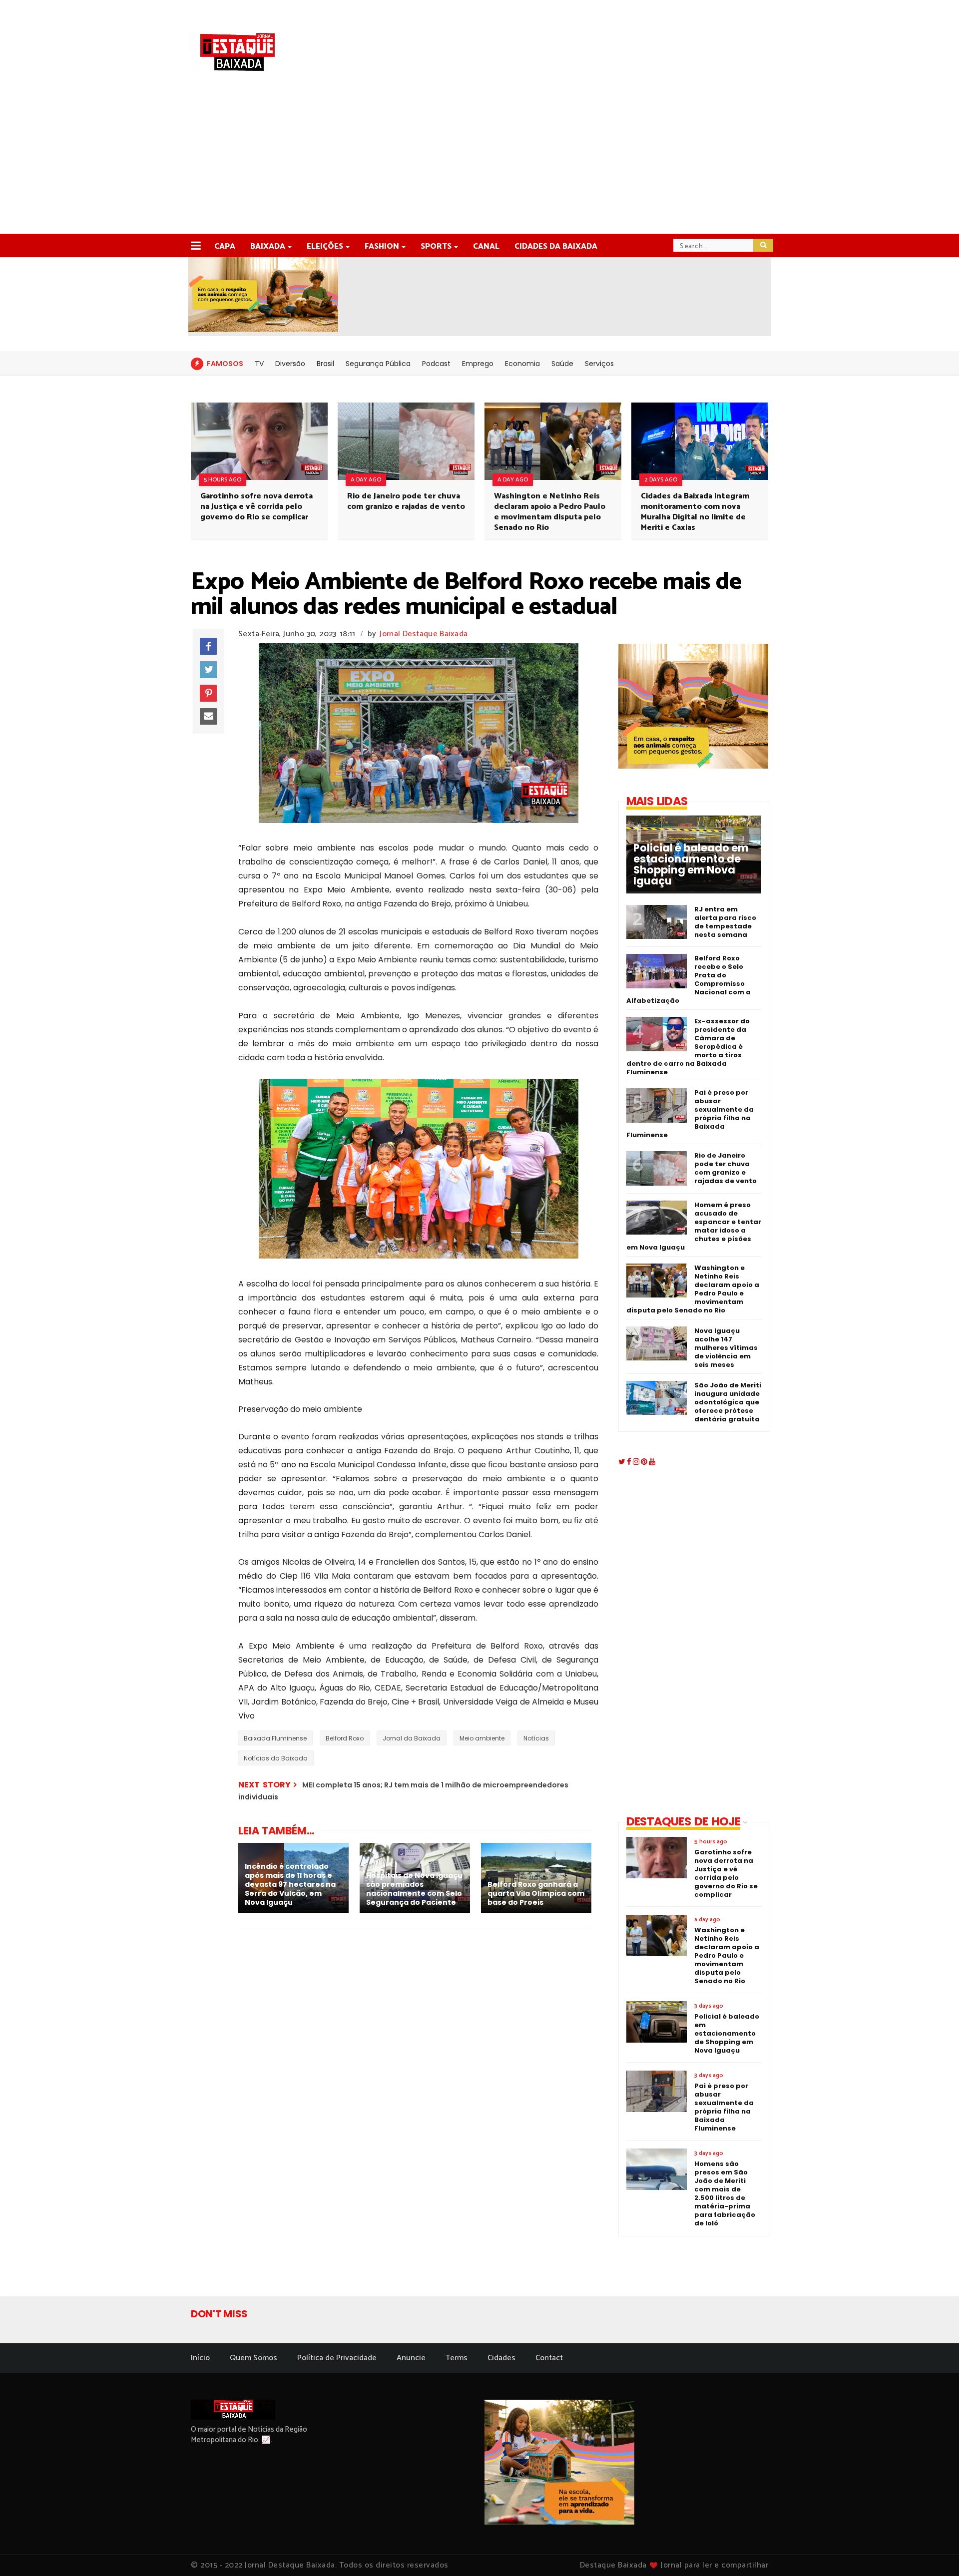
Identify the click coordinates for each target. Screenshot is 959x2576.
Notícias (536, 1738)
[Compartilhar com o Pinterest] (208, 693)
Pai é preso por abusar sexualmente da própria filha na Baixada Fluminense (690, 1114)
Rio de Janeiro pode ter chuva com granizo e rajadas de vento (406, 501)
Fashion (382, 246)
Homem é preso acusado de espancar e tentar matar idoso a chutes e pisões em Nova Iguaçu (694, 1226)
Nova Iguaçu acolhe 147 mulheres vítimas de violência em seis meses (726, 1348)
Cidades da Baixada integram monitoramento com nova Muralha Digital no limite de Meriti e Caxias (695, 512)
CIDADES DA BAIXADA (556, 246)
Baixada (268, 246)
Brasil (325, 364)
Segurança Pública (378, 364)
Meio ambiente (482, 1738)
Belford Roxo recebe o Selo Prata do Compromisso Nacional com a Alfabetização (689, 979)
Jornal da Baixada (412, 1738)
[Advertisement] (479, 159)
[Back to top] (934, 2552)
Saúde (562, 364)
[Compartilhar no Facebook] (208, 646)
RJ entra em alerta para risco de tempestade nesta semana (725, 922)
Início (200, 2358)
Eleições (325, 246)
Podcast (436, 364)
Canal (486, 246)
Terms (457, 2358)
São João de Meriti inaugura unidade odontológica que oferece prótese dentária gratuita (728, 1402)
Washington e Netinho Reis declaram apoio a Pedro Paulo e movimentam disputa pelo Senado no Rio (550, 512)
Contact (549, 2358)
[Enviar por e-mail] (208, 717)
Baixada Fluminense (275, 1738)
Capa (225, 246)
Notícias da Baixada (276, 1758)
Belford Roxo (345, 1738)
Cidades (501, 2358)
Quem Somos (253, 2358)
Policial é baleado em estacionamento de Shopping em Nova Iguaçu (691, 864)
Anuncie (411, 2358)
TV (259, 364)
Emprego (478, 364)
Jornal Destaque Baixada (424, 634)
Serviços (599, 364)
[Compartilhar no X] (208, 670)
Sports (436, 246)
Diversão (290, 364)
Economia (522, 364)
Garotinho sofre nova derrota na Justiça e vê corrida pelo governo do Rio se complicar (256, 507)
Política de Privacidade (337, 2358)
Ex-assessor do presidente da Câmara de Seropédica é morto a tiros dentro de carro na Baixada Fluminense (688, 1047)
